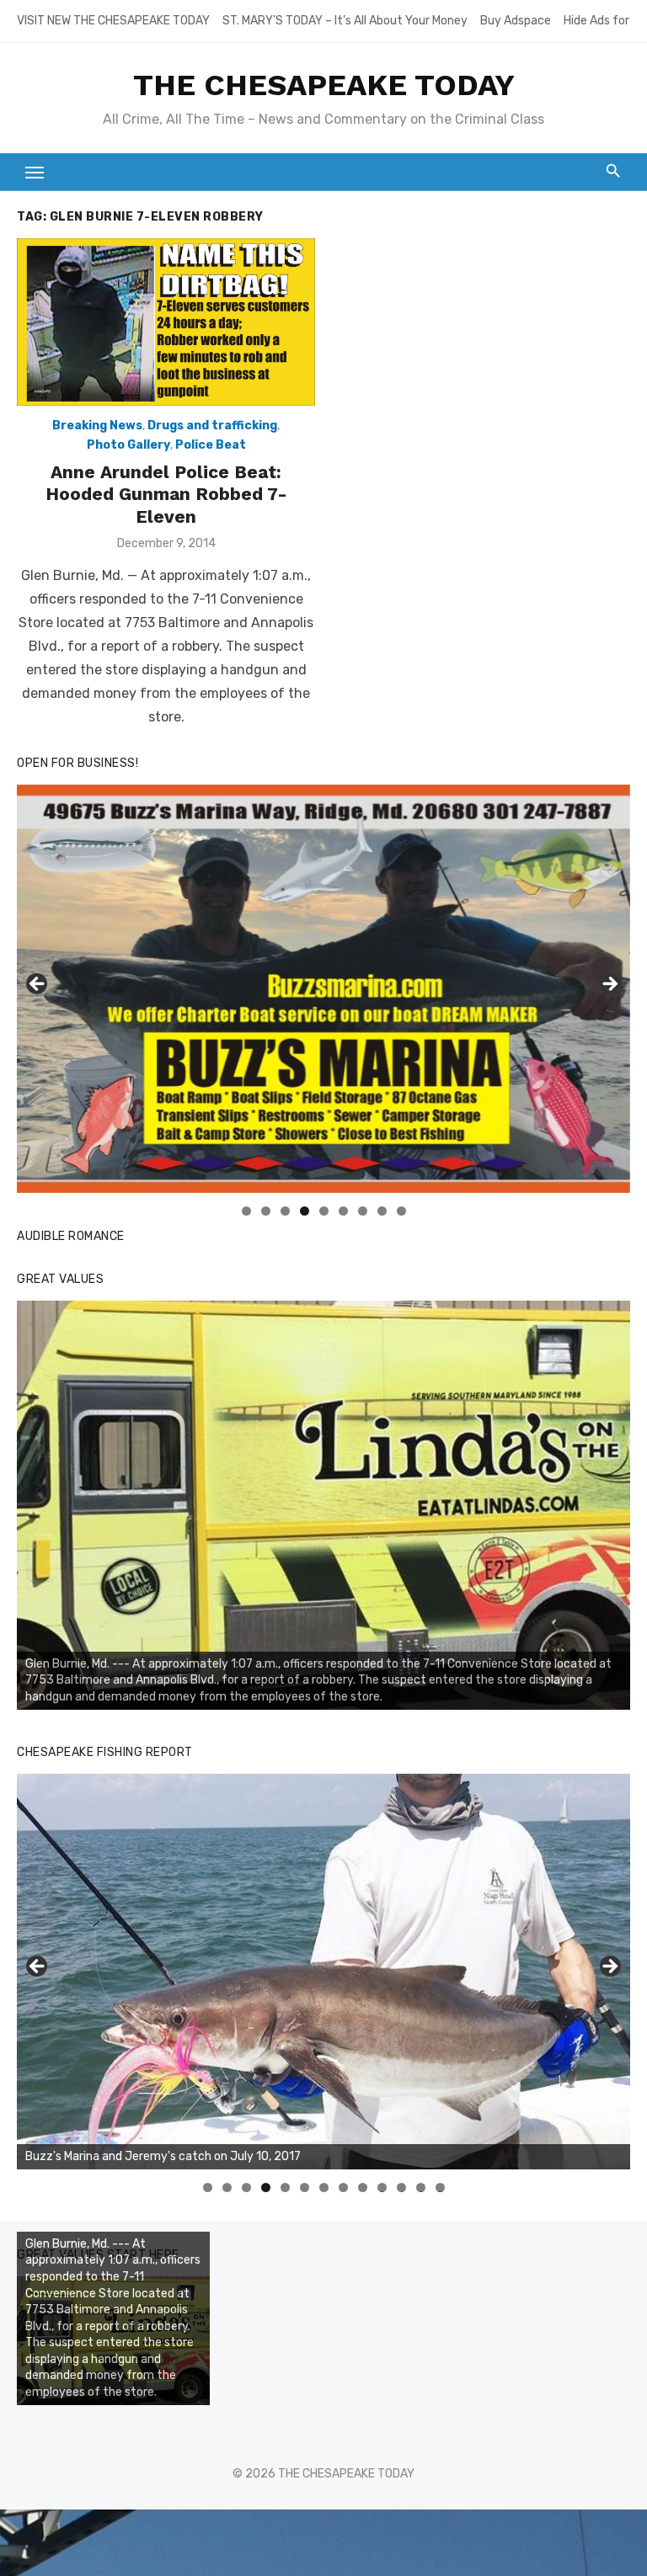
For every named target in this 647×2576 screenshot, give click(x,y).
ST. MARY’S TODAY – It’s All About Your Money (345, 21)
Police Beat (211, 445)
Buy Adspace (516, 21)
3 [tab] (285, 1211)
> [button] (609, 985)
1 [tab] (246, 1211)
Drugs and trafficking (212, 426)
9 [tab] (401, 1211)
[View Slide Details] (323, 1505)
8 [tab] (382, 1211)
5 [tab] (324, 1211)
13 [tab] (441, 2187)
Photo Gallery (128, 445)
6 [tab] (343, 1211)
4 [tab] (305, 1211)
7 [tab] (363, 1211)
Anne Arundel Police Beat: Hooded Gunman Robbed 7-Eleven (166, 494)
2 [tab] (266, 1211)
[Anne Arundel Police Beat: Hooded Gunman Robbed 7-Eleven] (166, 322)
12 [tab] (421, 2187)
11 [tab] (402, 2187)
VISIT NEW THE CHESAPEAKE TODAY (113, 21)
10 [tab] (382, 2187)
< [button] (38, 985)
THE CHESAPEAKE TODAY (324, 85)
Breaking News (97, 426)
